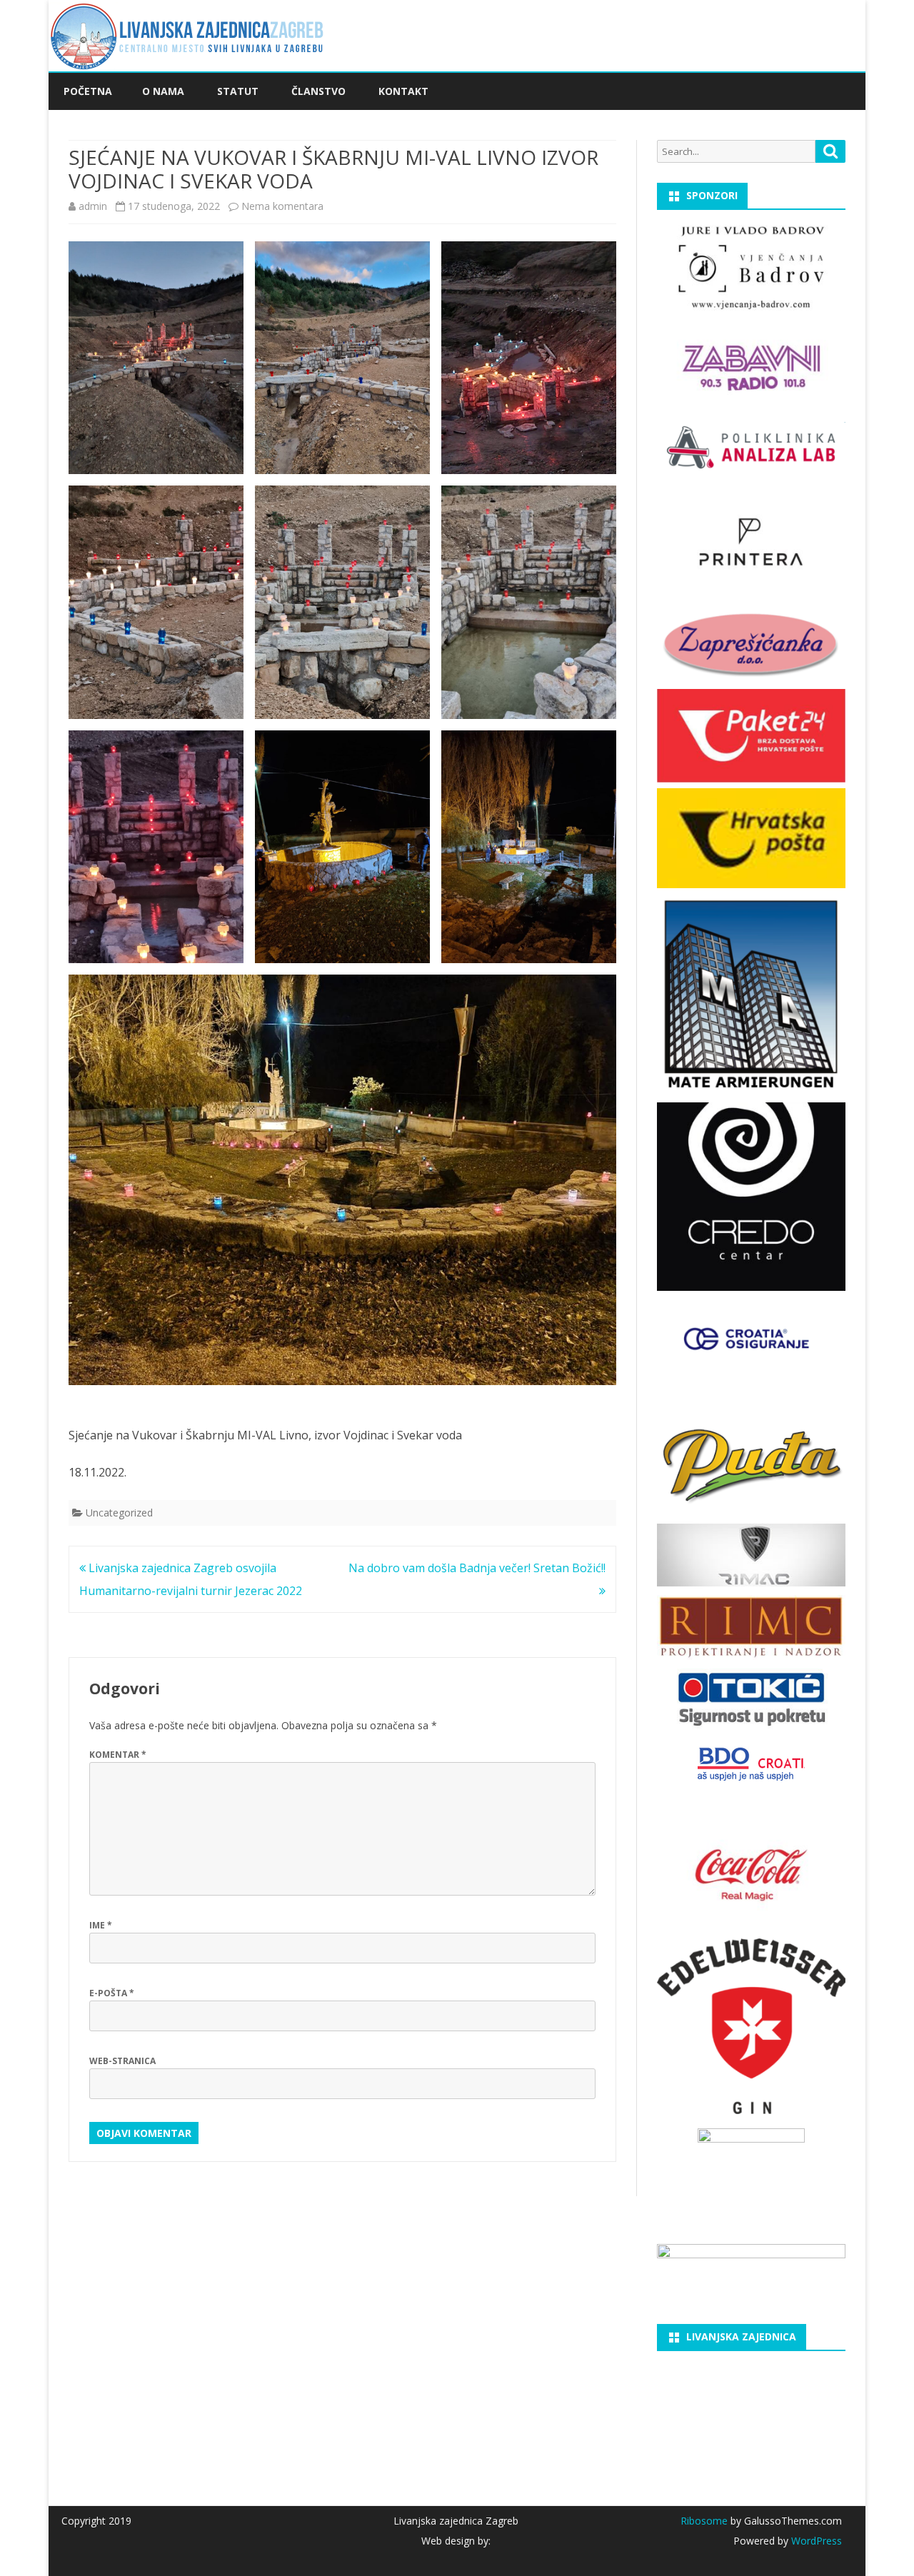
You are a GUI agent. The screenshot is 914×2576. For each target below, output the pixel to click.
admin (93, 206)
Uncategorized (119, 1513)
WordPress (815, 2541)
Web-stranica (122, 2061)
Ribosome (704, 2521)
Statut (238, 91)
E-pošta (112, 1993)
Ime (101, 1925)
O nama (163, 91)
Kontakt (403, 91)
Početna (88, 91)
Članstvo (318, 91)
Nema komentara (282, 206)
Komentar (118, 1755)
